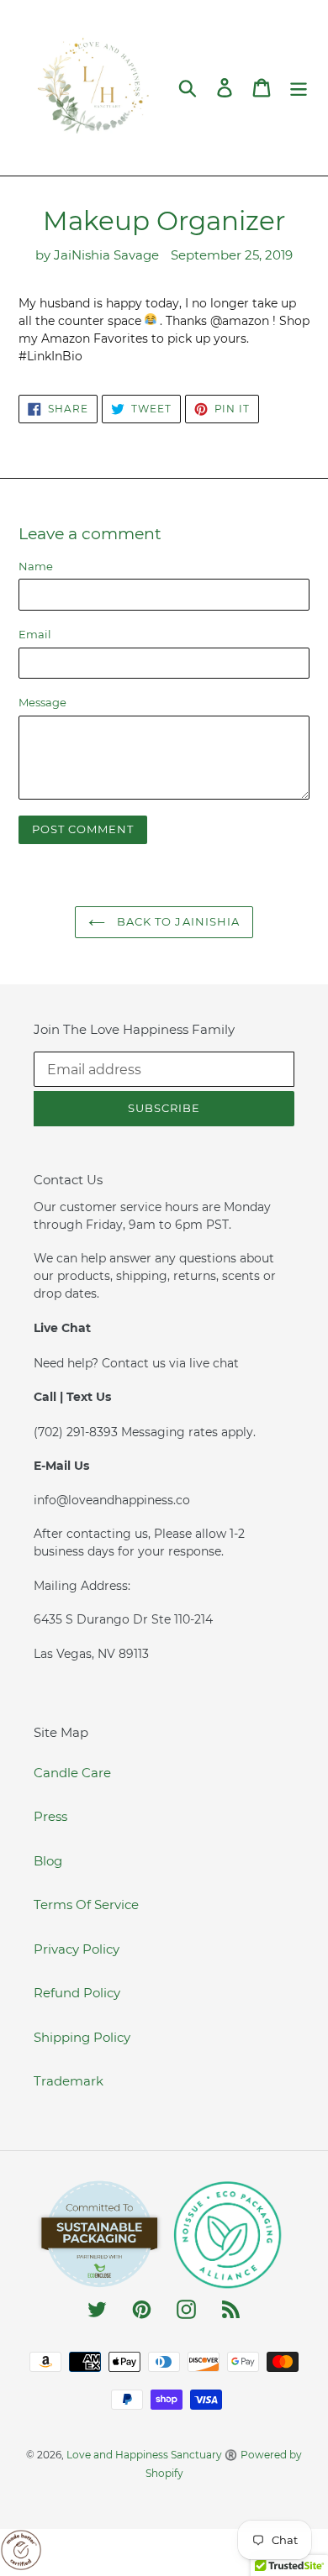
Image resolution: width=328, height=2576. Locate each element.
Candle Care (72, 1773)
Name (36, 566)
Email (35, 634)
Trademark (69, 2081)
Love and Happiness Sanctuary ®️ (152, 2455)
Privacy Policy (77, 1949)
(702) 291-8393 (77, 1432)
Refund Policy (77, 1993)
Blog (48, 1861)
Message (42, 702)
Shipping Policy (82, 2037)
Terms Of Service (86, 1904)
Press (50, 1816)
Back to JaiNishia (177, 921)
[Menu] (299, 88)
